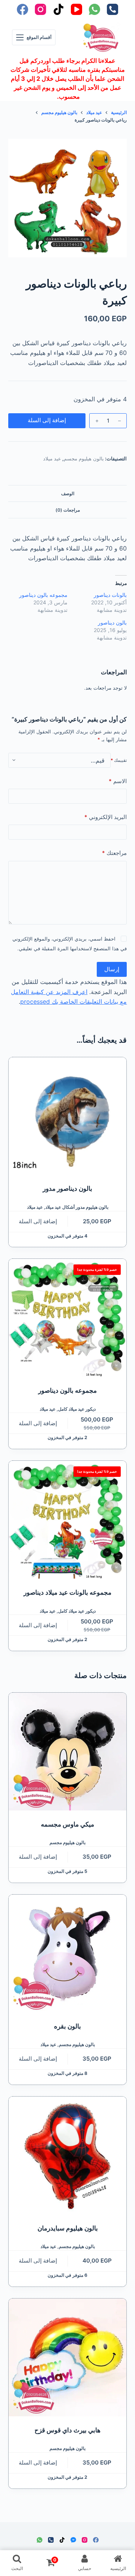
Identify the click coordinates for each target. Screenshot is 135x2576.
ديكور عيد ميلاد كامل (77, 1409)
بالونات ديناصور (110, 595)
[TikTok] (58, 9)
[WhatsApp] (94, 9)
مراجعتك (114, 853)
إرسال (112, 969)
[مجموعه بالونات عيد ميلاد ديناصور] (68, 1520)
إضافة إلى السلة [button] (38, 1221)
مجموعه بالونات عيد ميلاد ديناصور (67, 1592)
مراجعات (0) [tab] (68, 510)
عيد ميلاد (52, 459)
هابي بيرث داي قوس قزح (67, 2430)
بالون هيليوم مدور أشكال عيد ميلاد (77, 1207)
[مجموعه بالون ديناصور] (68, 1318)
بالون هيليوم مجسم (84, 459)
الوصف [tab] (68, 493)
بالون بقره (67, 2026)
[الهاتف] (112, 9)
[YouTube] (76, 9)
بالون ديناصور (112, 622)
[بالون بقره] (68, 1954)
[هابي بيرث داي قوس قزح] (68, 2357)
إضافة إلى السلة (47, 420)
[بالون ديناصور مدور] (68, 1116)
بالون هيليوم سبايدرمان (68, 2228)
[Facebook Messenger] (73, 2540)
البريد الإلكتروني (106, 817)
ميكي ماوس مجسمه (67, 1824)
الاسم (118, 781)
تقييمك (119, 760)
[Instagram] (40, 9)
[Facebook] (22, 9)
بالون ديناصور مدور (67, 1189)
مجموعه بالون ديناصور (43, 595)
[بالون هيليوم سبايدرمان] (68, 2155)
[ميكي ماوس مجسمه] (68, 1752)
